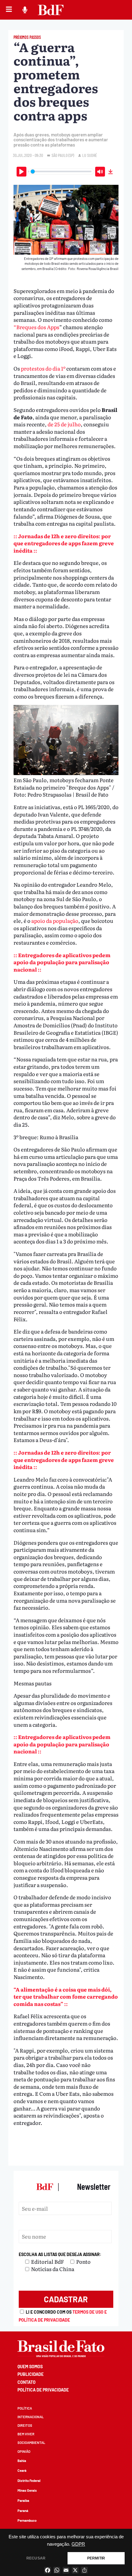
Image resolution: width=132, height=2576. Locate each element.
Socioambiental (31, 2443)
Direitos (25, 2425)
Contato (27, 2382)
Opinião (24, 2451)
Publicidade (31, 2374)
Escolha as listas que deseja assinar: (60, 2254)
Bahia (22, 2461)
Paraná (23, 2511)
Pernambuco (27, 2520)
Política (25, 2408)
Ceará (22, 2470)
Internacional (31, 2417)
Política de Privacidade (43, 2390)
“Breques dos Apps (36, 327)
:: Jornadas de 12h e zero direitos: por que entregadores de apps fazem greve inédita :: (64, 543)
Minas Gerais (27, 2490)
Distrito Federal (29, 2481)
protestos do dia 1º (44, 368)
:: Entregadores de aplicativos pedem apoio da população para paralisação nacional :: (62, 962)
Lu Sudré (90, 155)
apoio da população (54, 921)
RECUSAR (36, 2558)
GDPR (78, 2544)
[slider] (61, 171)
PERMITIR (96, 2558)
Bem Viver (26, 2434)
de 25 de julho (64, 424)
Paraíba (23, 2500)
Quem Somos (30, 2367)
